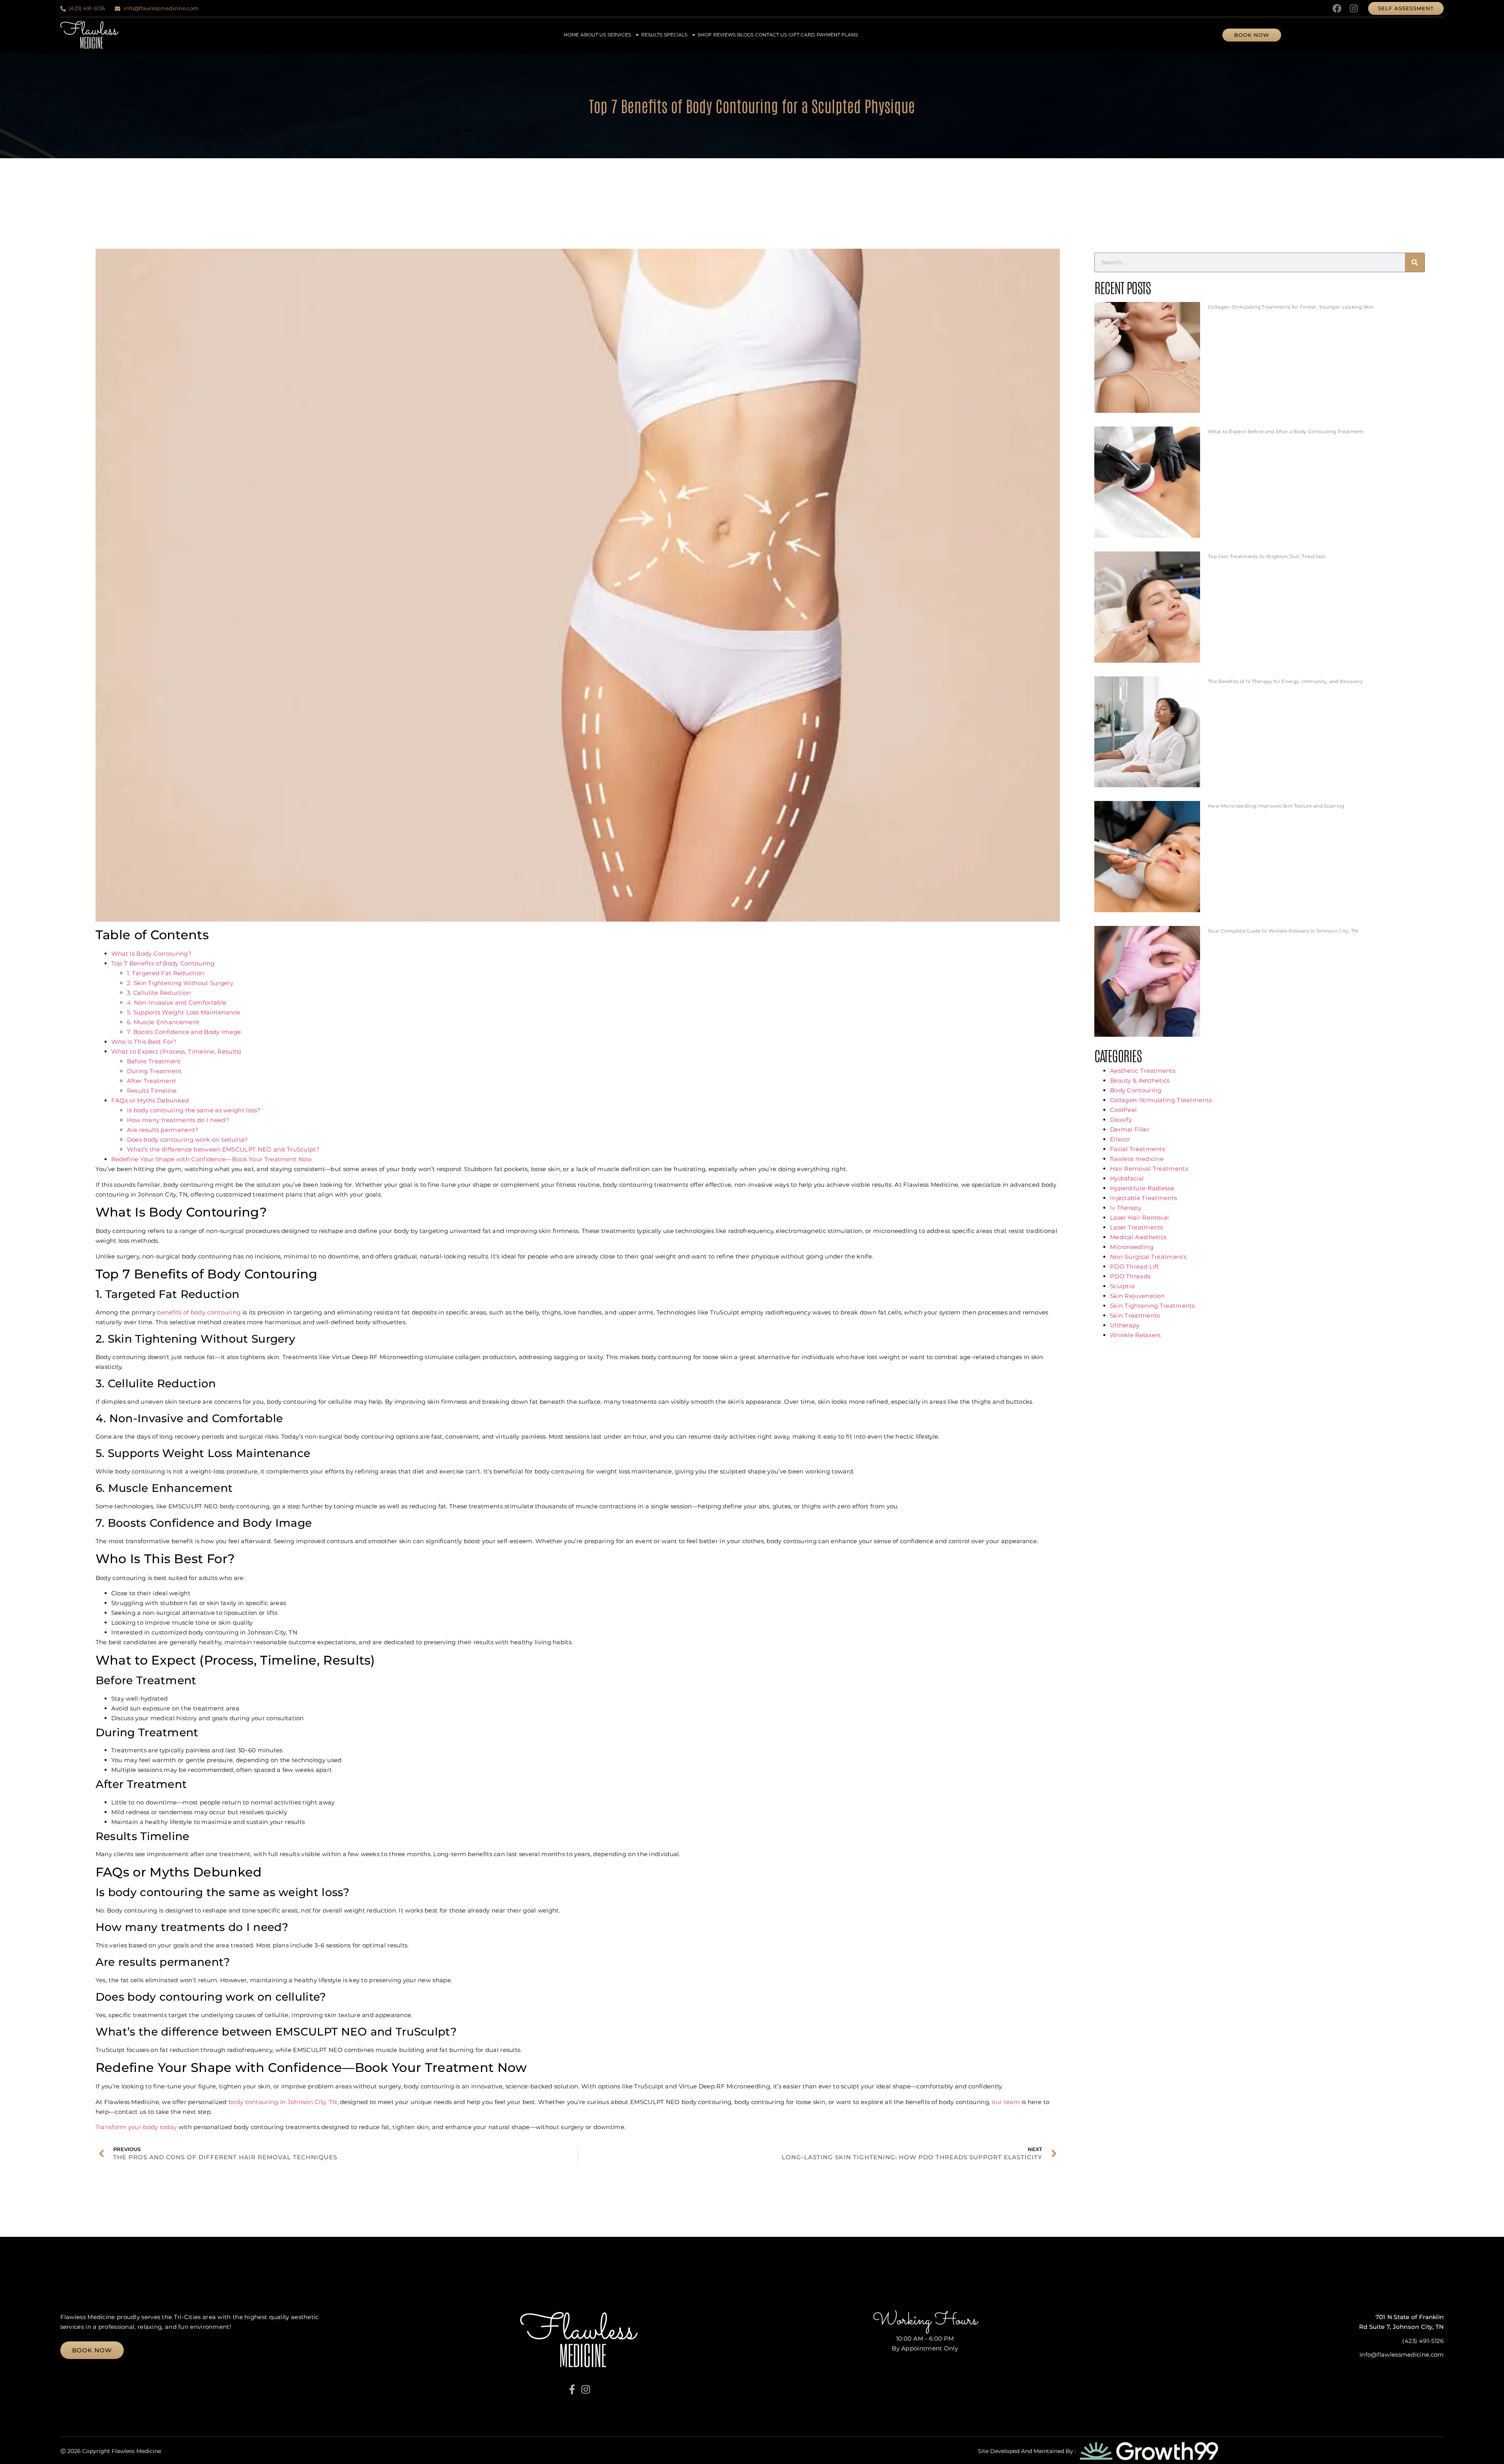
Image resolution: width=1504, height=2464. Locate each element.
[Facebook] (1337, 8)
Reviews (724, 35)
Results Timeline (152, 1091)
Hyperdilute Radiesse (1142, 1188)
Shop (705, 35)
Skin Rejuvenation (1137, 1296)
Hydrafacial (1127, 1178)
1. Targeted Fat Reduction (166, 973)
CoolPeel (1123, 1110)
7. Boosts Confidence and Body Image (184, 1032)
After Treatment (152, 1081)
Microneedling (1132, 1247)
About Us (593, 35)
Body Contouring (1136, 1090)
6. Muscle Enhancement (163, 1022)
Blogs (745, 35)
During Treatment (155, 1071)
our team (1007, 2102)
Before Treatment (154, 1061)
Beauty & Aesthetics (1140, 1080)
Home (571, 35)
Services (619, 35)
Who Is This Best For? (144, 1042)
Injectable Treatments (1143, 1198)
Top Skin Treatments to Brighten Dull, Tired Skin (1267, 556)
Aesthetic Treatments (1143, 1071)
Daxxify (1121, 1120)
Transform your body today (136, 2127)
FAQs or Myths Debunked (150, 1100)
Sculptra (1122, 1286)
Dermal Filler (1130, 1129)
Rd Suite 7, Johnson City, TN (1401, 2327)
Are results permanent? (163, 1130)
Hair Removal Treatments (1149, 1169)
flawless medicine (1137, 1159)
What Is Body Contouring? (151, 954)
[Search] (1415, 262)
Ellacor (1120, 1139)
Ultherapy (1125, 1325)
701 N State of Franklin (1410, 2317)
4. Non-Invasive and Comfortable (177, 1002)
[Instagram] (1354, 8)
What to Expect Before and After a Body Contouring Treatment (1286, 431)
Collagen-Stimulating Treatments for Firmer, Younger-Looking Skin (1291, 307)
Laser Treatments (1137, 1227)
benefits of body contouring (199, 1312)
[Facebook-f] (572, 2389)
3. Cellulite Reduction (159, 993)
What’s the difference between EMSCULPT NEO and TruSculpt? (223, 1149)
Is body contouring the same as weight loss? (194, 1110)
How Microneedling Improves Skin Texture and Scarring (1276, 806)
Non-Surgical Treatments (1148, 1257)
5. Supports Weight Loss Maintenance (184, 1012)
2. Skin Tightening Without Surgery (180, 983)
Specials (676, 35)
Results (652, 35)
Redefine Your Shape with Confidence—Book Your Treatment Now (212, 1159)
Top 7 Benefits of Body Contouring (163, 963)
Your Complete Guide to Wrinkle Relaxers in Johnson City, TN (1283, 931)
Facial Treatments (1137, 1149)
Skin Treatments (1135, 1315)
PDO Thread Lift (1135, 1266)
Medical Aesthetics (1138, 1237)
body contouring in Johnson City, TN (282, 2102)
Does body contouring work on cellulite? (188, 1140)
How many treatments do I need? (178, 1120)
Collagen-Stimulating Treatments (1161, 1100)
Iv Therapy (1126, 1208)
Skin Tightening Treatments (1152, 1306)
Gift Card (802, 35)
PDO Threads (1130, 1276)
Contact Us (771, 35)
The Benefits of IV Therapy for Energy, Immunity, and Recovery (1285, 681)
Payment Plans (837, 35)
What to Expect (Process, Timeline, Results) (176, 1051)
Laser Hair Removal (1139, 1218)
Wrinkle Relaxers (1135, 1335)
